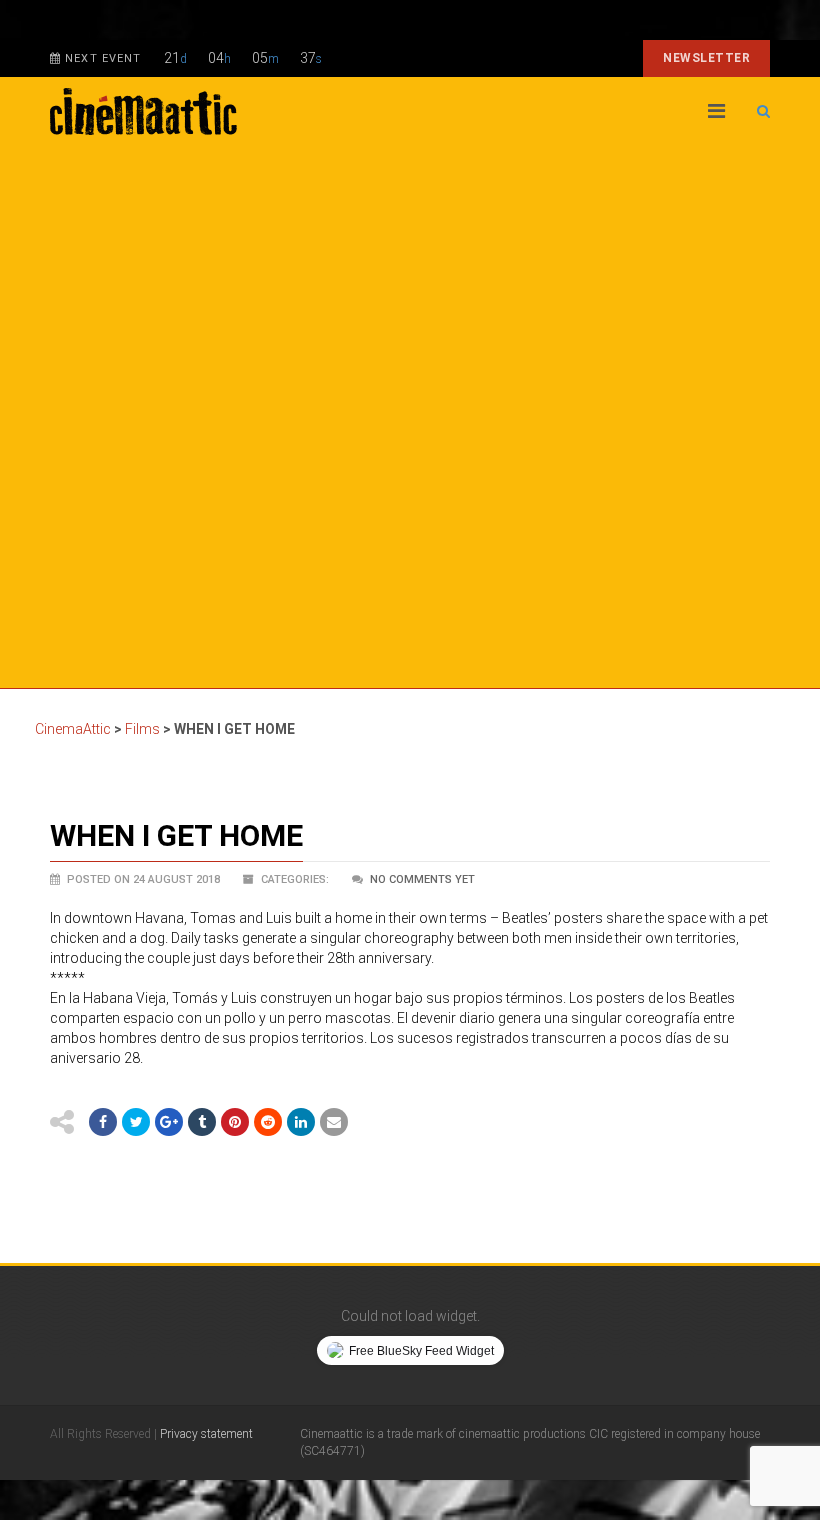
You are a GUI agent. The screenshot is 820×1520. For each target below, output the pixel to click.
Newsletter (706, 58)
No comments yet (422, 879)
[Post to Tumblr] (202, 1122)
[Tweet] (136, 1122)
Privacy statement (206, 1434)
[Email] (334, 1122)
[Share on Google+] (169, 1122)
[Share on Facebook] (103, 1122)
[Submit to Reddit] (268, 1122)
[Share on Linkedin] (301, 1122)
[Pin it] (235, 1122)
